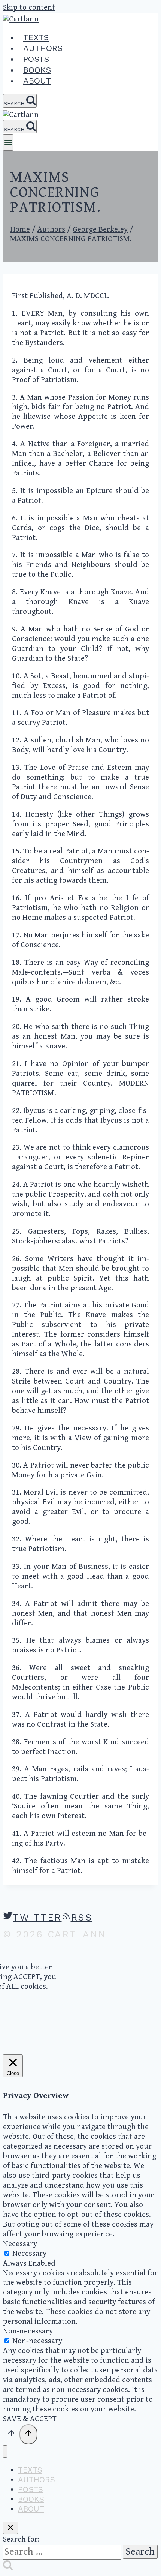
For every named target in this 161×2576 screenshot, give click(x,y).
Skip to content (29, 7)
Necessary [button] (20, 2244)
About (37, 81)
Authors (43, 48)
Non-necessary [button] (28, 2331)
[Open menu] (8, 142)
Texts (36, 37)
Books (37, 70)
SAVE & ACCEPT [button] (30, 2419)
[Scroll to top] (11, 2435)
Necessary (29, 2254)
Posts (36, 59)
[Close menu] (5, 2451)
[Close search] (10, 2528)
